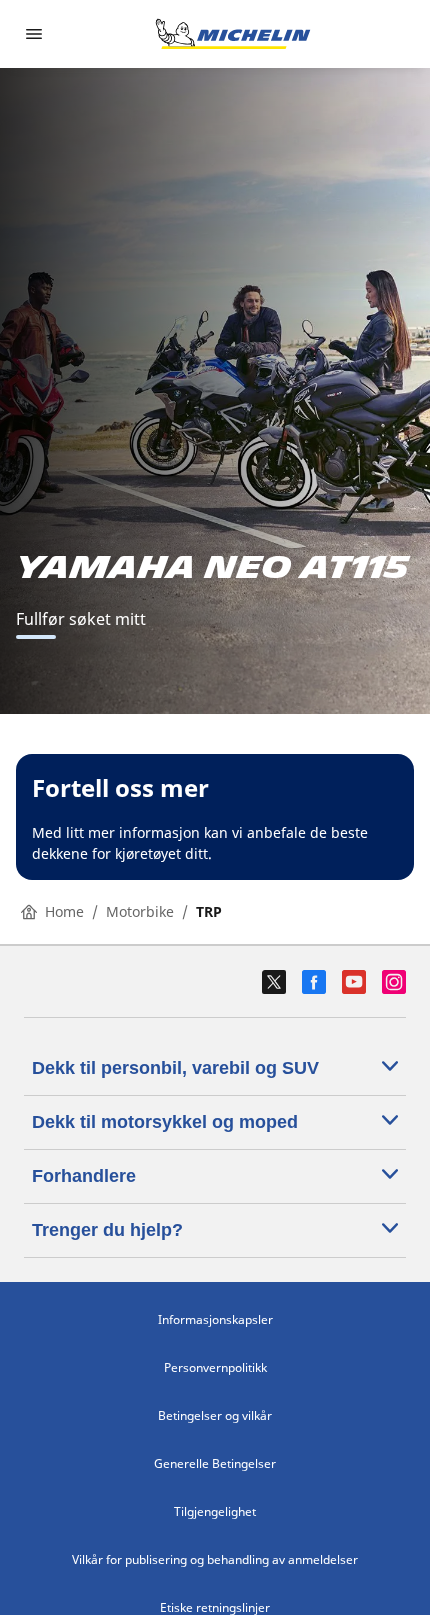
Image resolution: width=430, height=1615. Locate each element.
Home (64, 911)
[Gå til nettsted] (233, 34)
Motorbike (140, 911)
